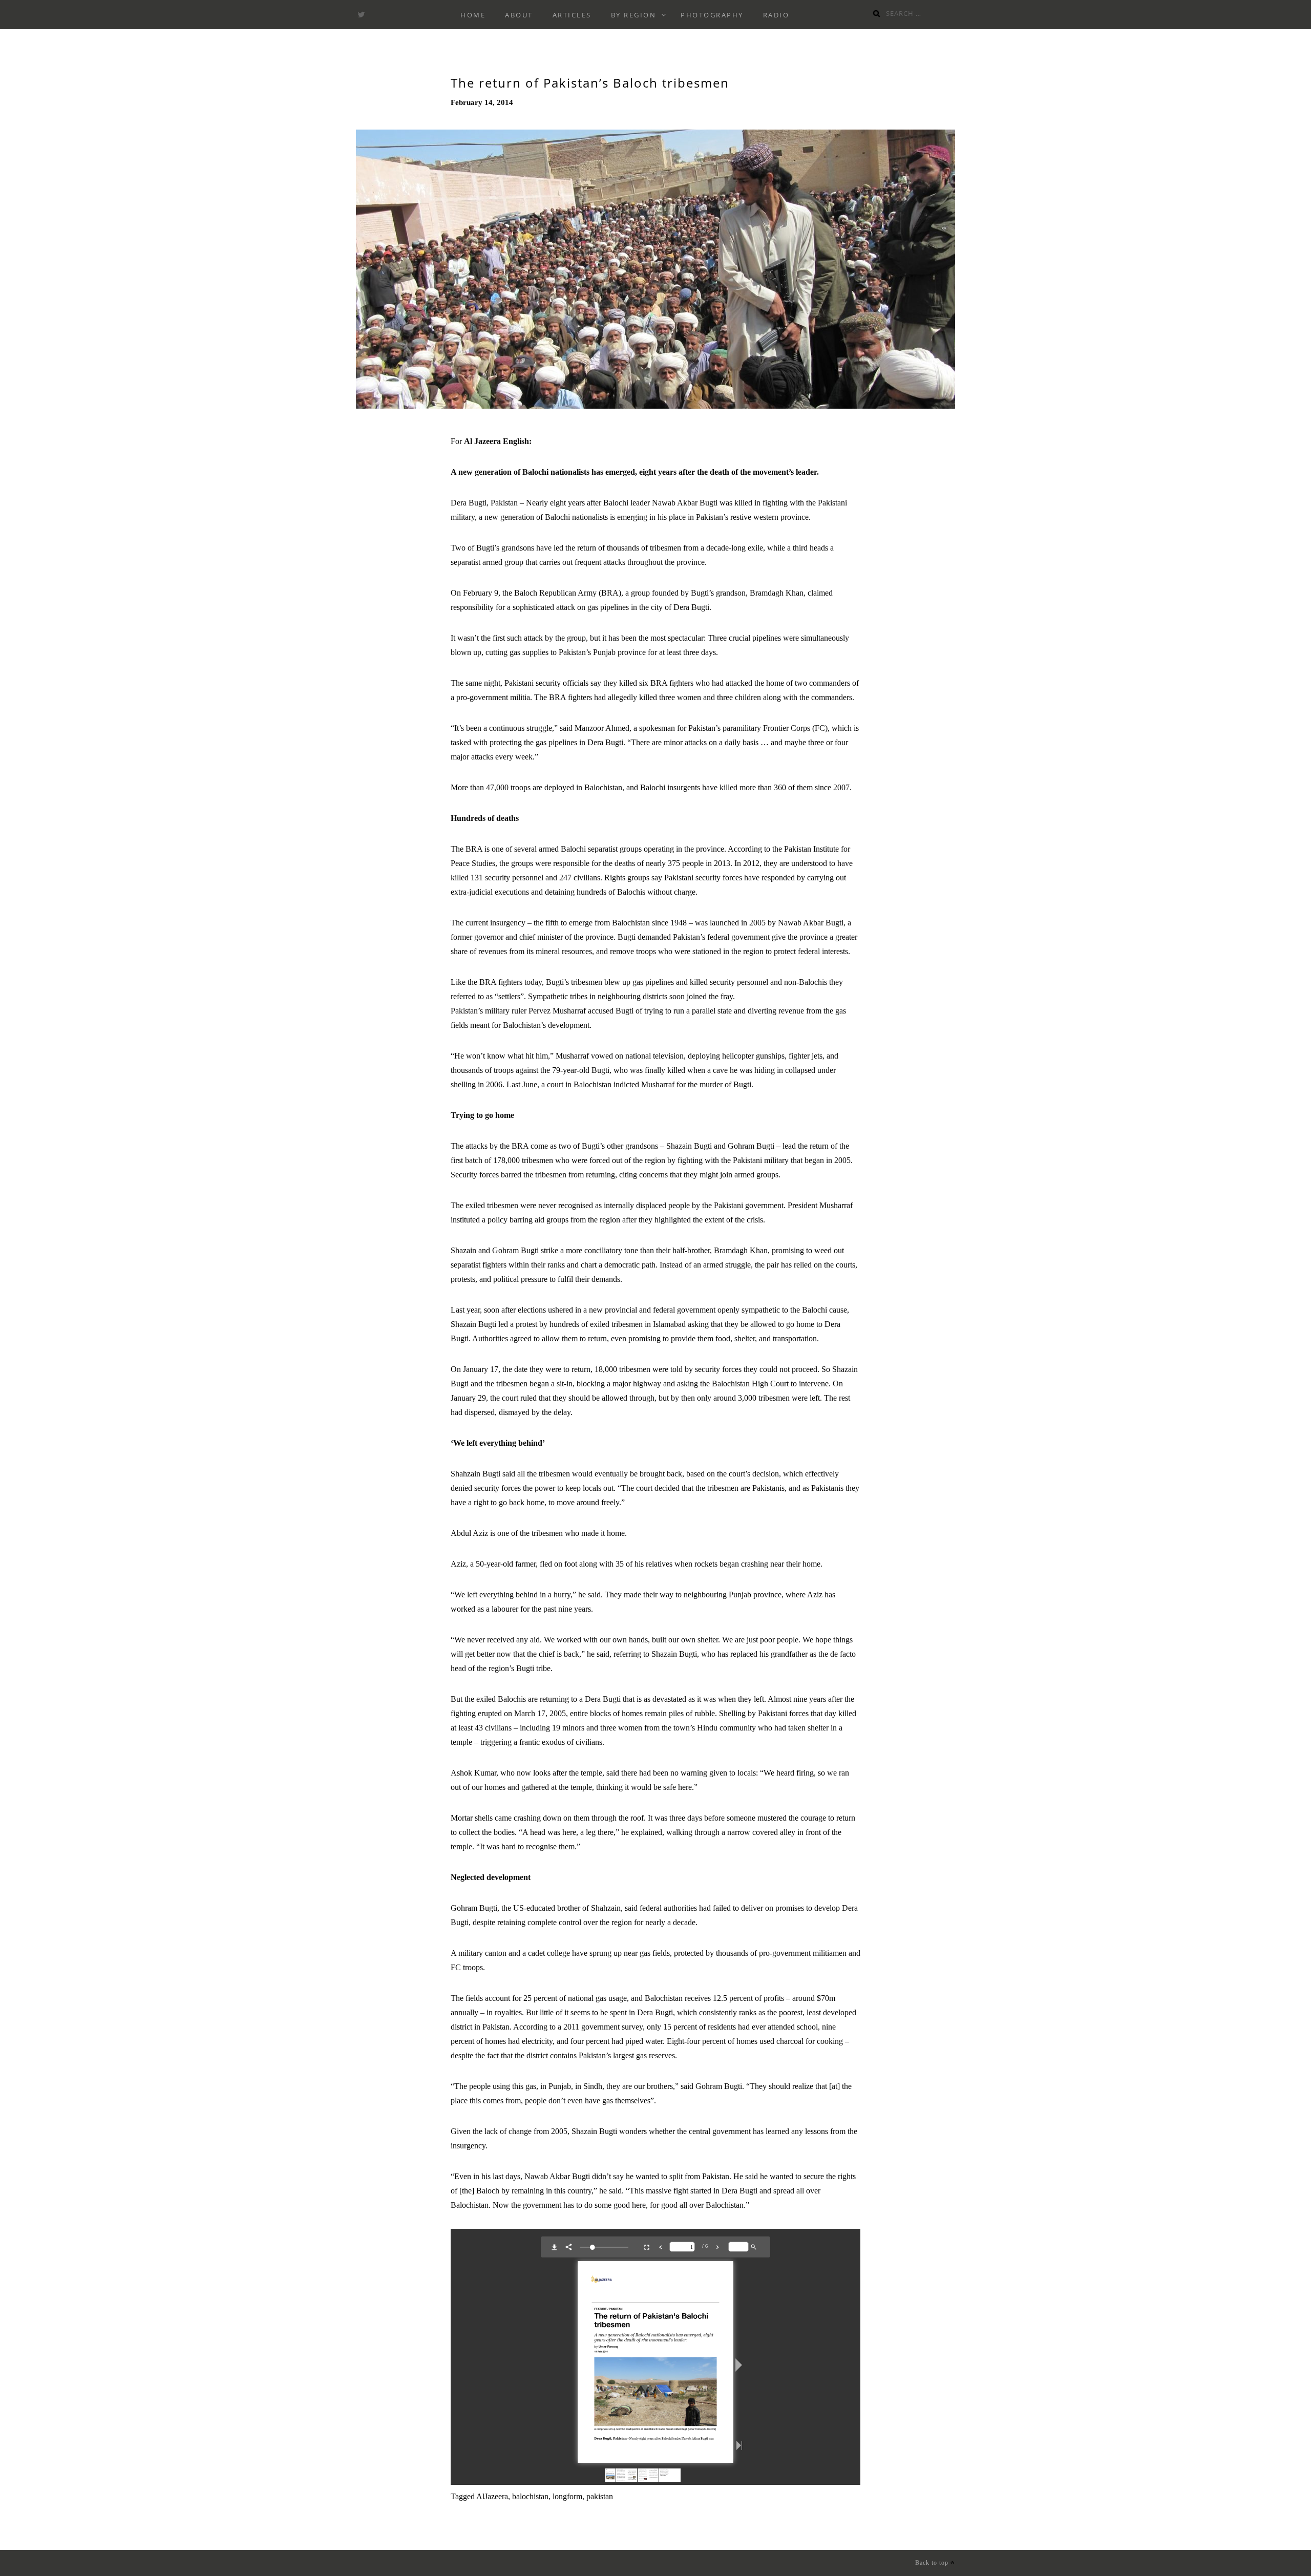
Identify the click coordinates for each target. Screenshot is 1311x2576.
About (519, 15)
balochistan (530, 2496)
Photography (712, 15)
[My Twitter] (361, 15)
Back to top (933, 2563)
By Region (634, 15)
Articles (572, 15)
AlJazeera (492, 2496)
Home (473, 15)
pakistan (600, 2496)
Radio (776, 15)
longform (567, 2496)
